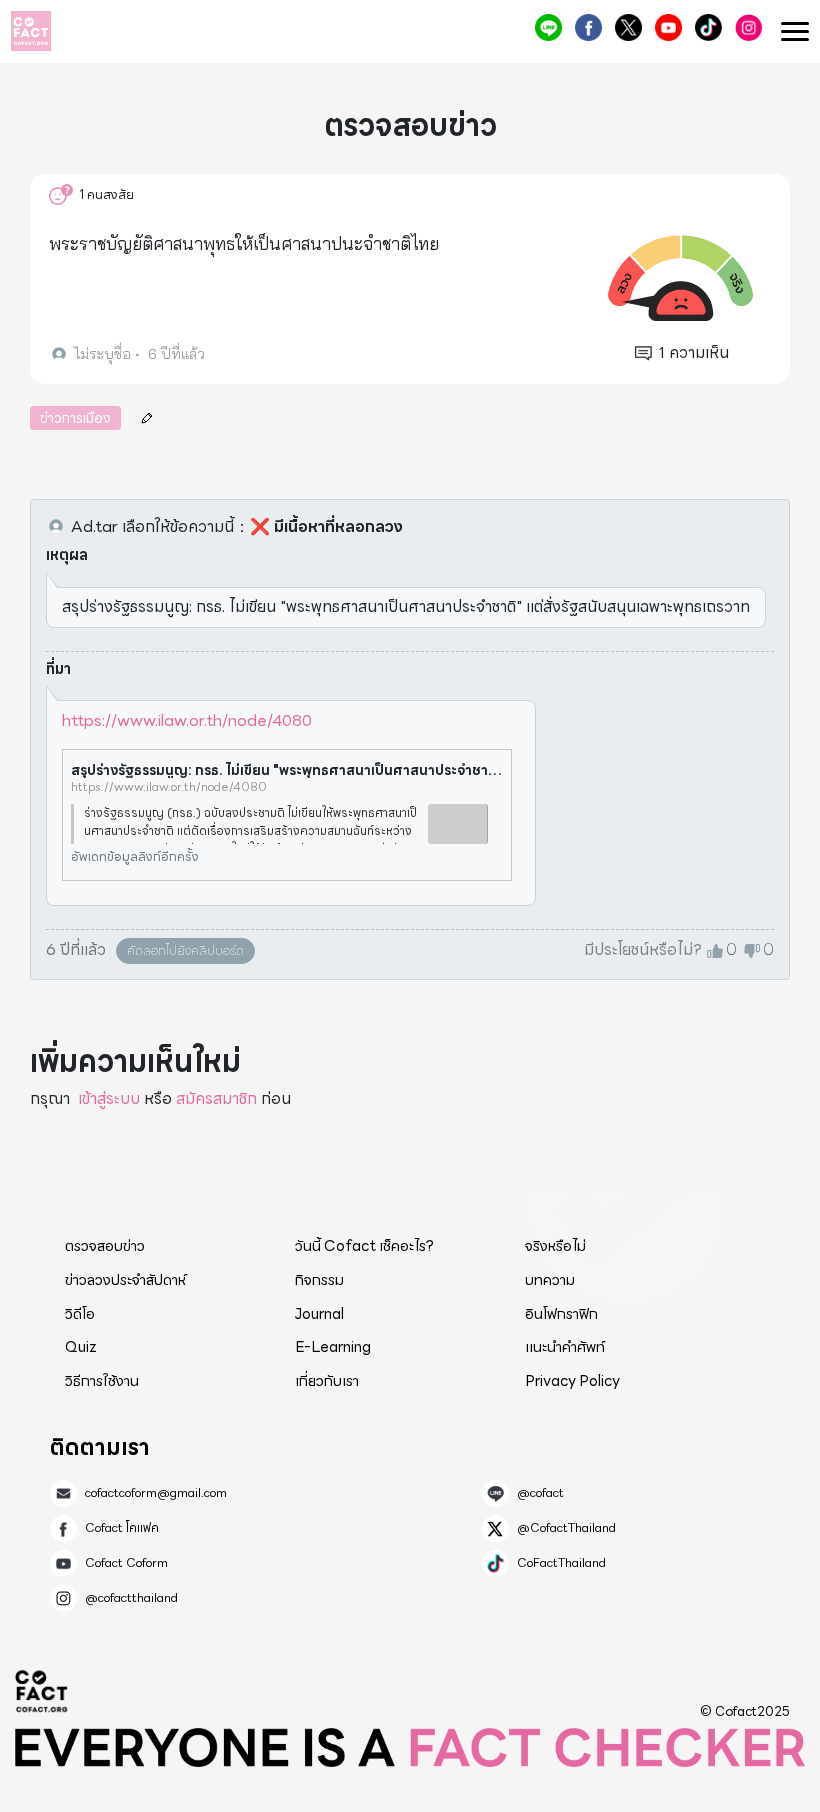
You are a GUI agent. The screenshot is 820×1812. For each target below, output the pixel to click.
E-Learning (333, 1347)
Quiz (81, 1347)
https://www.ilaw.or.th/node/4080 (187, 720)
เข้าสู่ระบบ (109, 1098)
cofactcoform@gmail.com (156, 1493)
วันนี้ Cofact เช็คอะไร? (364, 1246)
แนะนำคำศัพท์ (565, 1347)
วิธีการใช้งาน (102, 1381)
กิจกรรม (319, 1280)
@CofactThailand (628, 27)
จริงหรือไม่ (555, 1246)
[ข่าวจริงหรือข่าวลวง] (31, 31)
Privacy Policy (572, 1381)
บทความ (550, 1280)
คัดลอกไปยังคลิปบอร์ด (185, 950)
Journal (319, 1314)
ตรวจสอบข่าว (105, 1246)
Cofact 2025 (42, 1691)
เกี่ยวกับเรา (327, 1381)
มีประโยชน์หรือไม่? (643, 950)
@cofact (548, 27)
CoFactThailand (708, 27)
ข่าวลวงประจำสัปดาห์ (125, 1280)
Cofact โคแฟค (588, 27)
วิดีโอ (80, 1314)
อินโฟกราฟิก (561, 1314)
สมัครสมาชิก (216, 1098)
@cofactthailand (748, 27)
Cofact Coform (668, 27)
